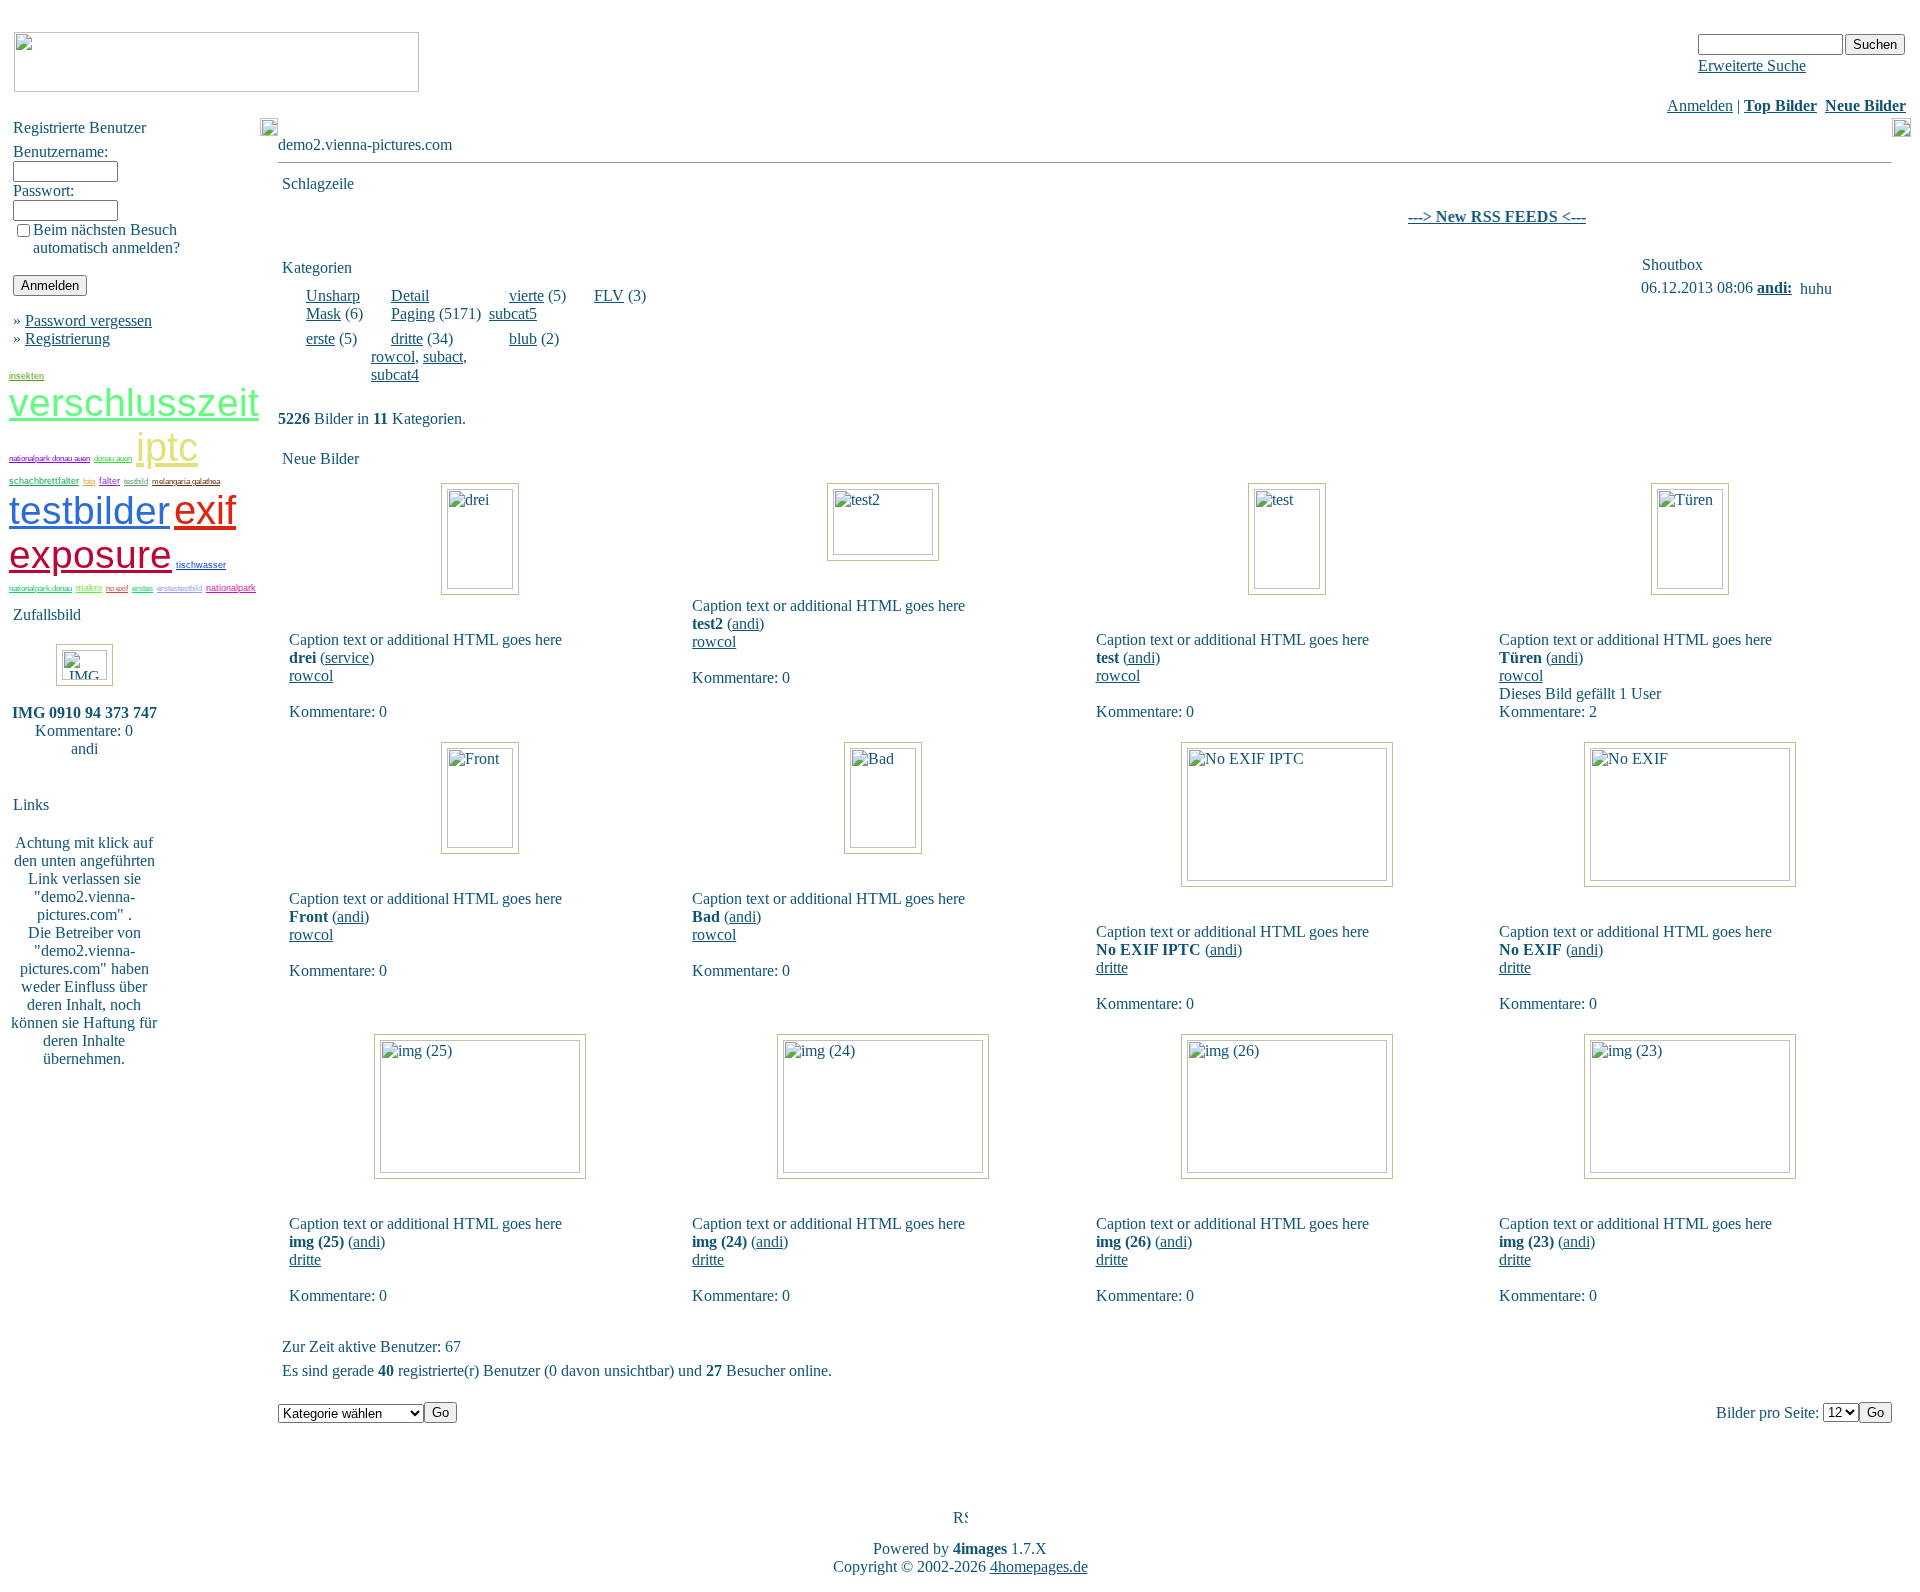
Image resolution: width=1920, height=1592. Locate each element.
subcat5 (513, 313)
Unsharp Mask (333, 304)
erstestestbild (179, 588)
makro (89, 588)
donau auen (113, 458)
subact (443, 356)
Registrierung (67, 338)
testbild (136, 481)
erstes (142, 588)
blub (523, 338)
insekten (26, 376)
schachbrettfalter (44, 481)
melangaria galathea (186, 481)
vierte (526, 295)
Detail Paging (413, 304)
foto (89, 481)
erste (320, 338)
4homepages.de (1039, 1566)
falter (109, 481)
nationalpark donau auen (49, 458)
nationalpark (231, 588)
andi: (1774, 287)
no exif (117, 588)
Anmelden (1700, 105)
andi (745, 623)
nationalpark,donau (40, 588)
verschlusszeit (134, 402)
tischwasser (201, 565)
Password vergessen (88, 320)
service (347, 657)
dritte (407, 338)
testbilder (89, 510)
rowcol (393, 356)
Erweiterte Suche (1752, 65)
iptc (167, 447)
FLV (609, 295)
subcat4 (395, 374)
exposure (90, 554)
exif (205, 510)
